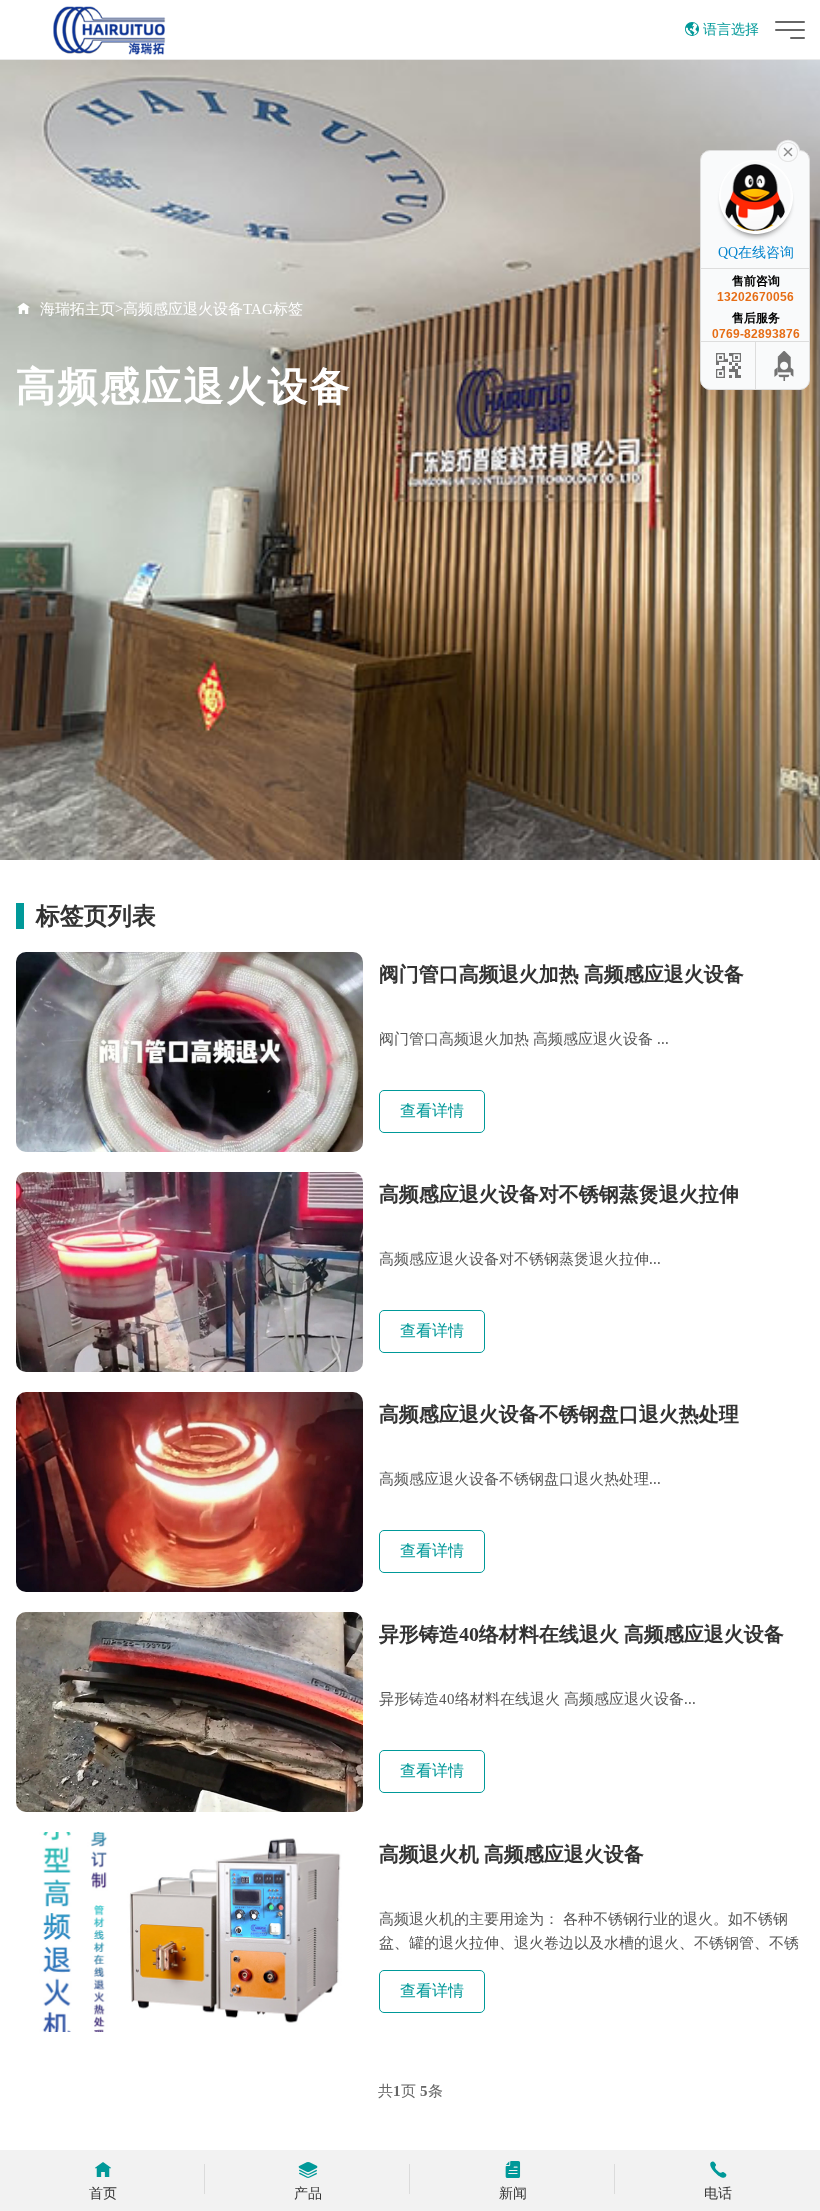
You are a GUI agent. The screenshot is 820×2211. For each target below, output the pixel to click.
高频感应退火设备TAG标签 (213, 309)
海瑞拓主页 (77, 309)
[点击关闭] (788, 150)
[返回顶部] (785, 365)
